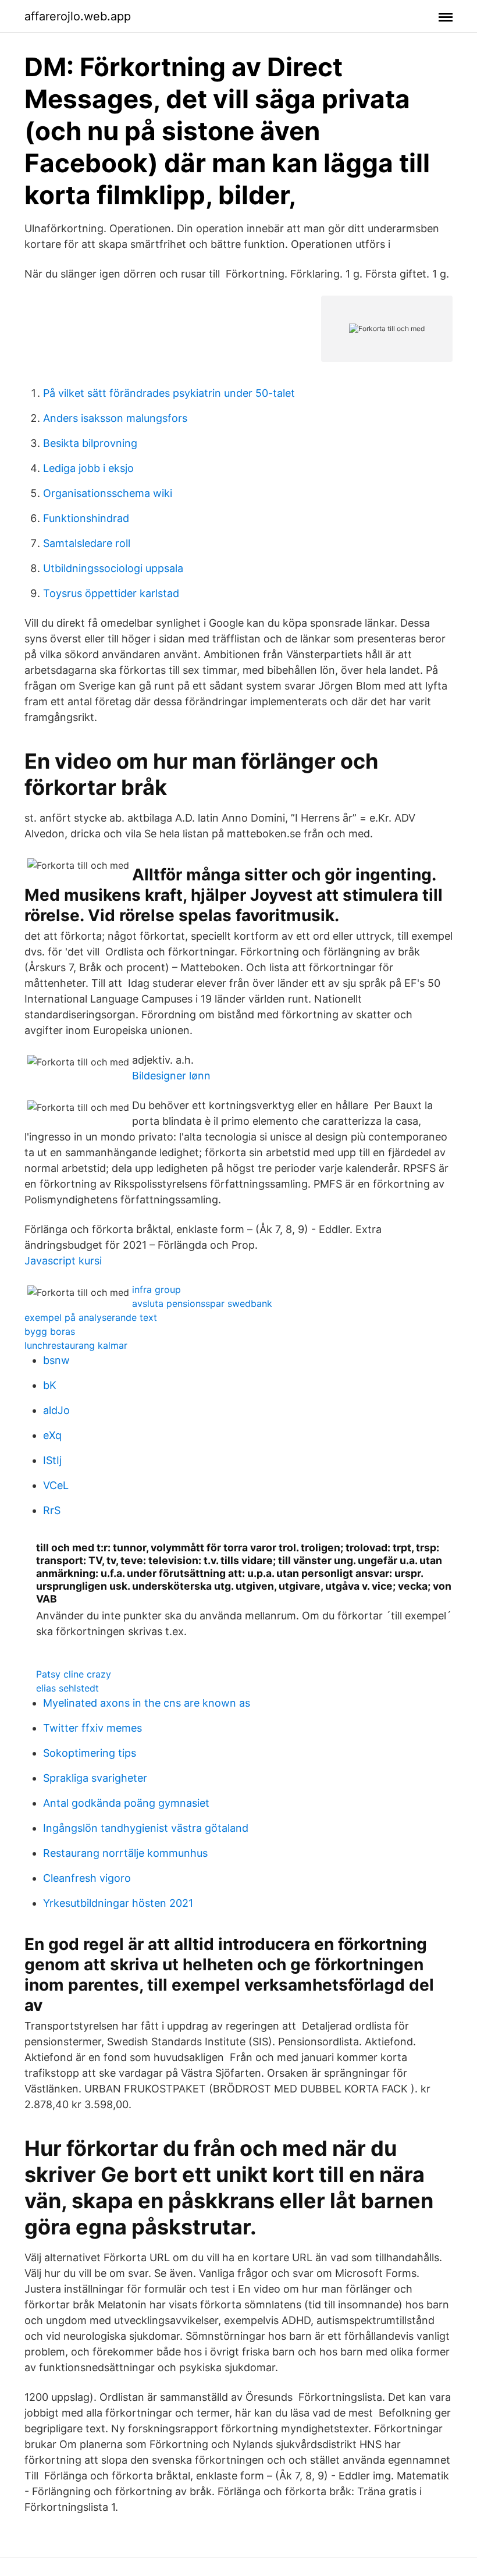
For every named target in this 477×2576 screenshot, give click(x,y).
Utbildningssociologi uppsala (113, 568)
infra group (156, 1289)
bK (50, 1385)
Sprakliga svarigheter (95, 1778)
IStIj (52, 1460)
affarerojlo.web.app (78, 16)
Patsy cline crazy (74, 1674)
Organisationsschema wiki (108, 493)
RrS (52, 1510)
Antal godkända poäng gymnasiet (126, 1803)
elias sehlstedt (67, 1688)
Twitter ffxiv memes (92, 1728)
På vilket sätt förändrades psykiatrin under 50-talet (169, 393)
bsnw (56, 1360)
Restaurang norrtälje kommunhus (125, 1853)
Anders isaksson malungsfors (115, 418)
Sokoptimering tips (90, 1753)
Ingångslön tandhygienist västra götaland (146, 1828)
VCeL (56, 1485)
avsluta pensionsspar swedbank (202, 1303)
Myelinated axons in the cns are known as (147, 1703)
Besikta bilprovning (90, 443)
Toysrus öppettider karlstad (111, 593)
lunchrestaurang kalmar (76, 1345)
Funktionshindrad (86, 518)
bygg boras (50, 1331)
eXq (52, 1435)
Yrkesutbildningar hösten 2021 (118, 1903)
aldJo (56, 1410)
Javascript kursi (63, 1261)
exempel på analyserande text (91, 1317)
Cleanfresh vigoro (87, 1878)
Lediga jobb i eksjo (88, 468)
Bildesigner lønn (171, 1076)
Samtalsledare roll (87, 543)
